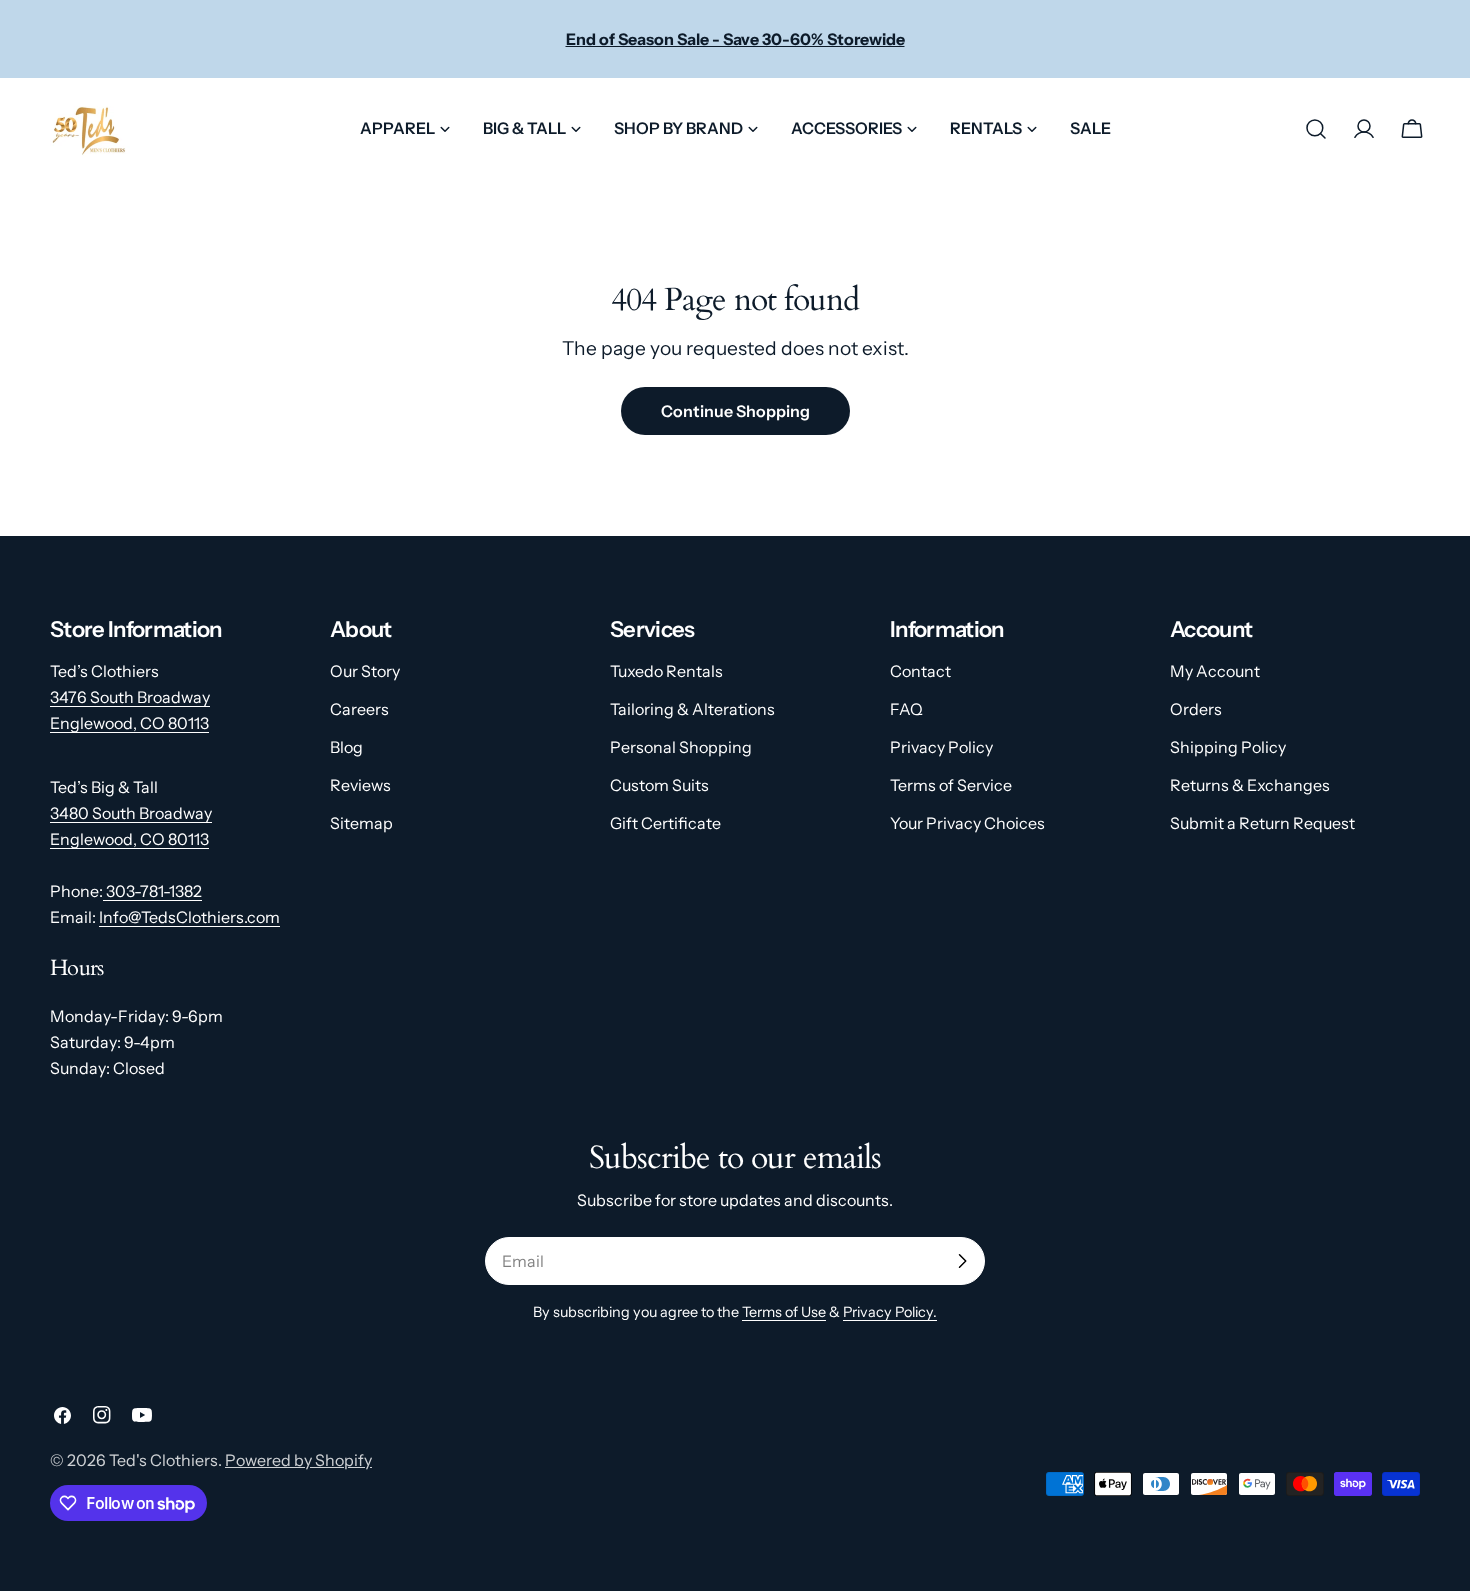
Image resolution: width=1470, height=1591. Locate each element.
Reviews (360, 785)
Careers (359, 709)
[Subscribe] (962, 1261)
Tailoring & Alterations (692, 709)
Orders (1196, 709)
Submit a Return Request (1262, 823)
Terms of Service (951, 785)
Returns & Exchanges (1250, 785)
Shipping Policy (1228, 747)
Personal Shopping (681, 747)
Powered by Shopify (298, 1460)
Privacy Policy (941, 747)
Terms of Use (784, 1312)
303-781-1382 (152, 891)
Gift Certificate (665, 823)
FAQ (906, 709)
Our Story (365, 671)
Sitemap (361, 823)
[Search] (1316, 129)
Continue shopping (735, 411)
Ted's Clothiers (163, 1460)
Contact (920, 671)
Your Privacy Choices (967, 823)
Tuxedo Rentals (666, 671)
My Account (1215, 671)
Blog (346, 747)
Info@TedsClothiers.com (189, 917)
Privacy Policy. (890, 1312)
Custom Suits (659, 785)
